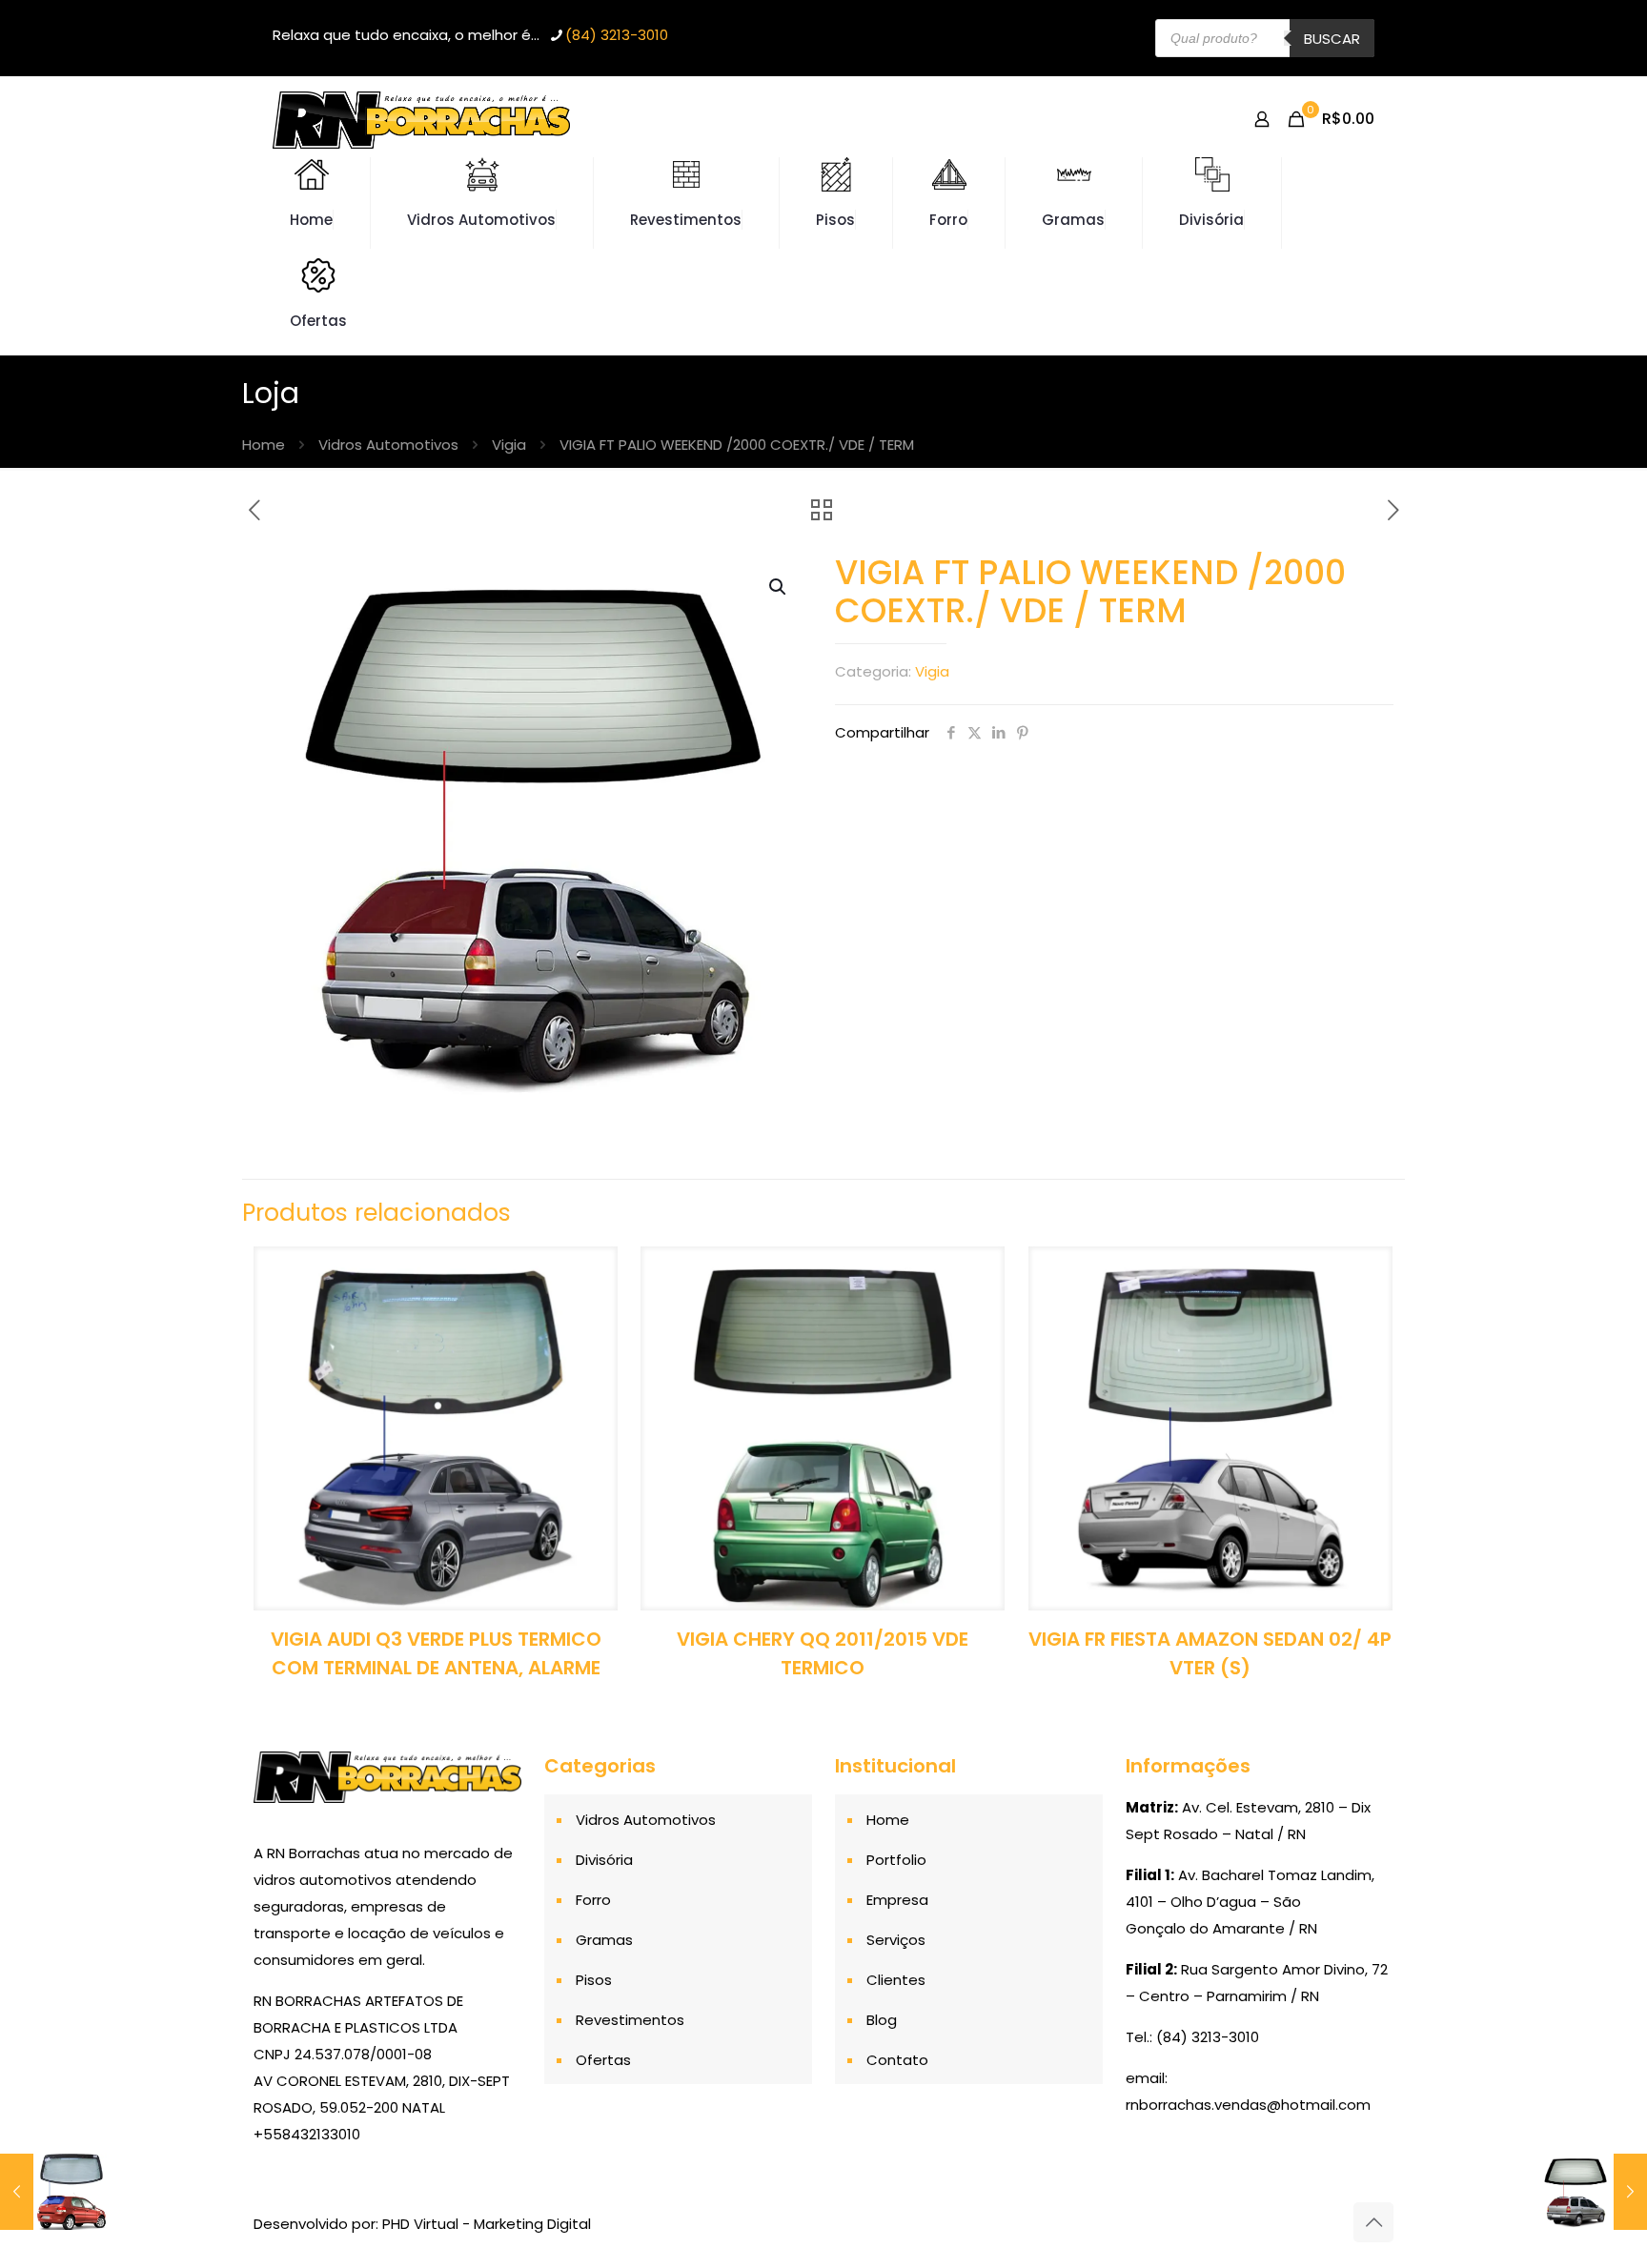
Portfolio (896, 1860)
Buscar (1332, 39)
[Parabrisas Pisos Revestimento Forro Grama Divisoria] (421, 119)
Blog (882, 2020)
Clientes (896, 1980)
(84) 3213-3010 (617, 35)
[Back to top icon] (1373, 2222)
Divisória (604, 1860)
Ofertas (603, 2060)
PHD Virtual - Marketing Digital (487, 2224)
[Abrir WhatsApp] (1599, 2220)
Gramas (604, 1940)
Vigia (509, 445)
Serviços (896, 1940)
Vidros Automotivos (388, 445)
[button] (779, 587)
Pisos (594, 1980)
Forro (593, 1900)
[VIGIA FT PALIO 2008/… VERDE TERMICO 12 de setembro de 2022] (55, 2192)
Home (264, 445)
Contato (897, 2060)
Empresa (897, 1900)
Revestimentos (630, 2020)
